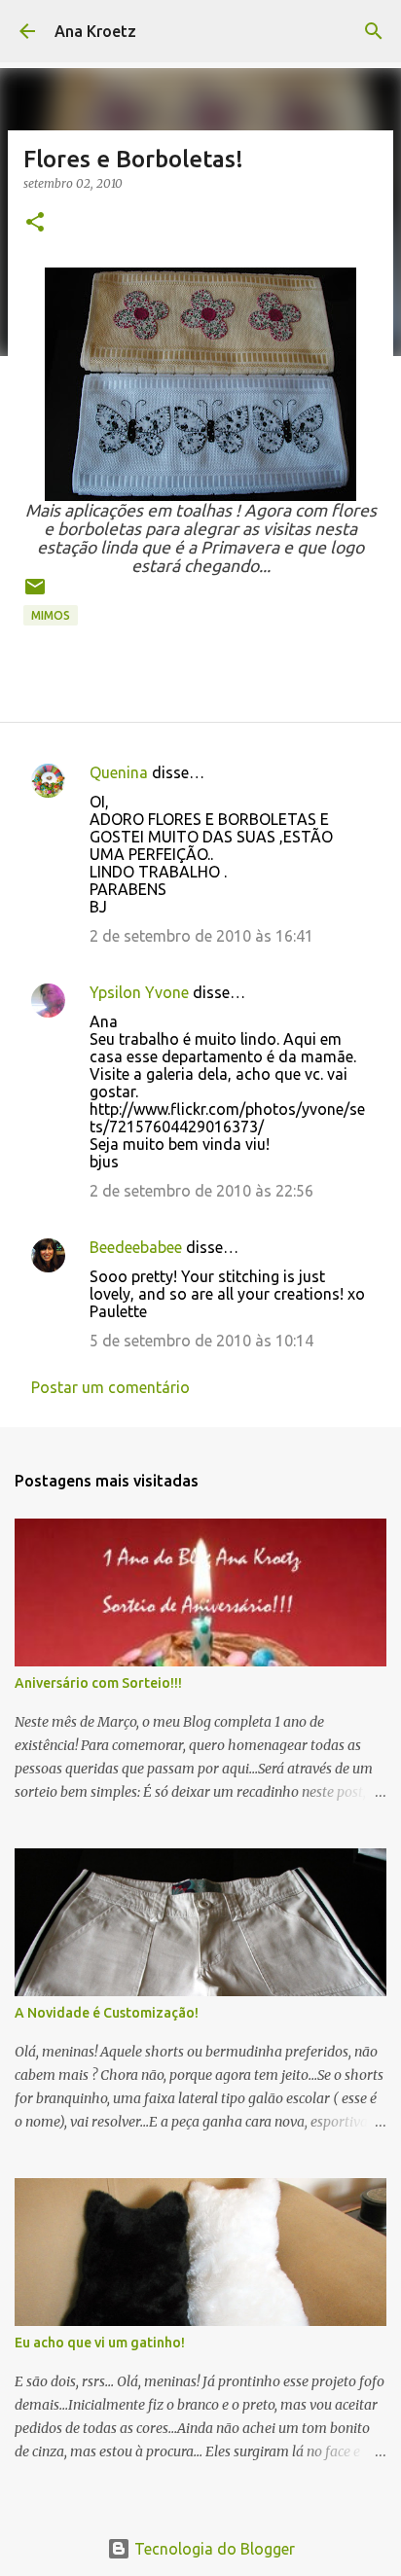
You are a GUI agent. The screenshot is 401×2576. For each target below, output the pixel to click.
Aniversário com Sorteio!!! (98, 1683)
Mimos (51, 615)
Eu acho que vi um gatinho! (100, 2343)
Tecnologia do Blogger (213, 2549)
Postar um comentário (110, 1387)
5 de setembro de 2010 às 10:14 (201, 1341)
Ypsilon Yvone (139, 992)
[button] (35, 223)
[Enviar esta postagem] (35, 594)
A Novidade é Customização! (107, 2013)
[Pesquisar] (374, 31)
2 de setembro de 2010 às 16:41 (201, 936)
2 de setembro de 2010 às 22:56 (201, 1191)
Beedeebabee (136, 1247)
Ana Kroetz (95, 31)
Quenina (119, 772)
